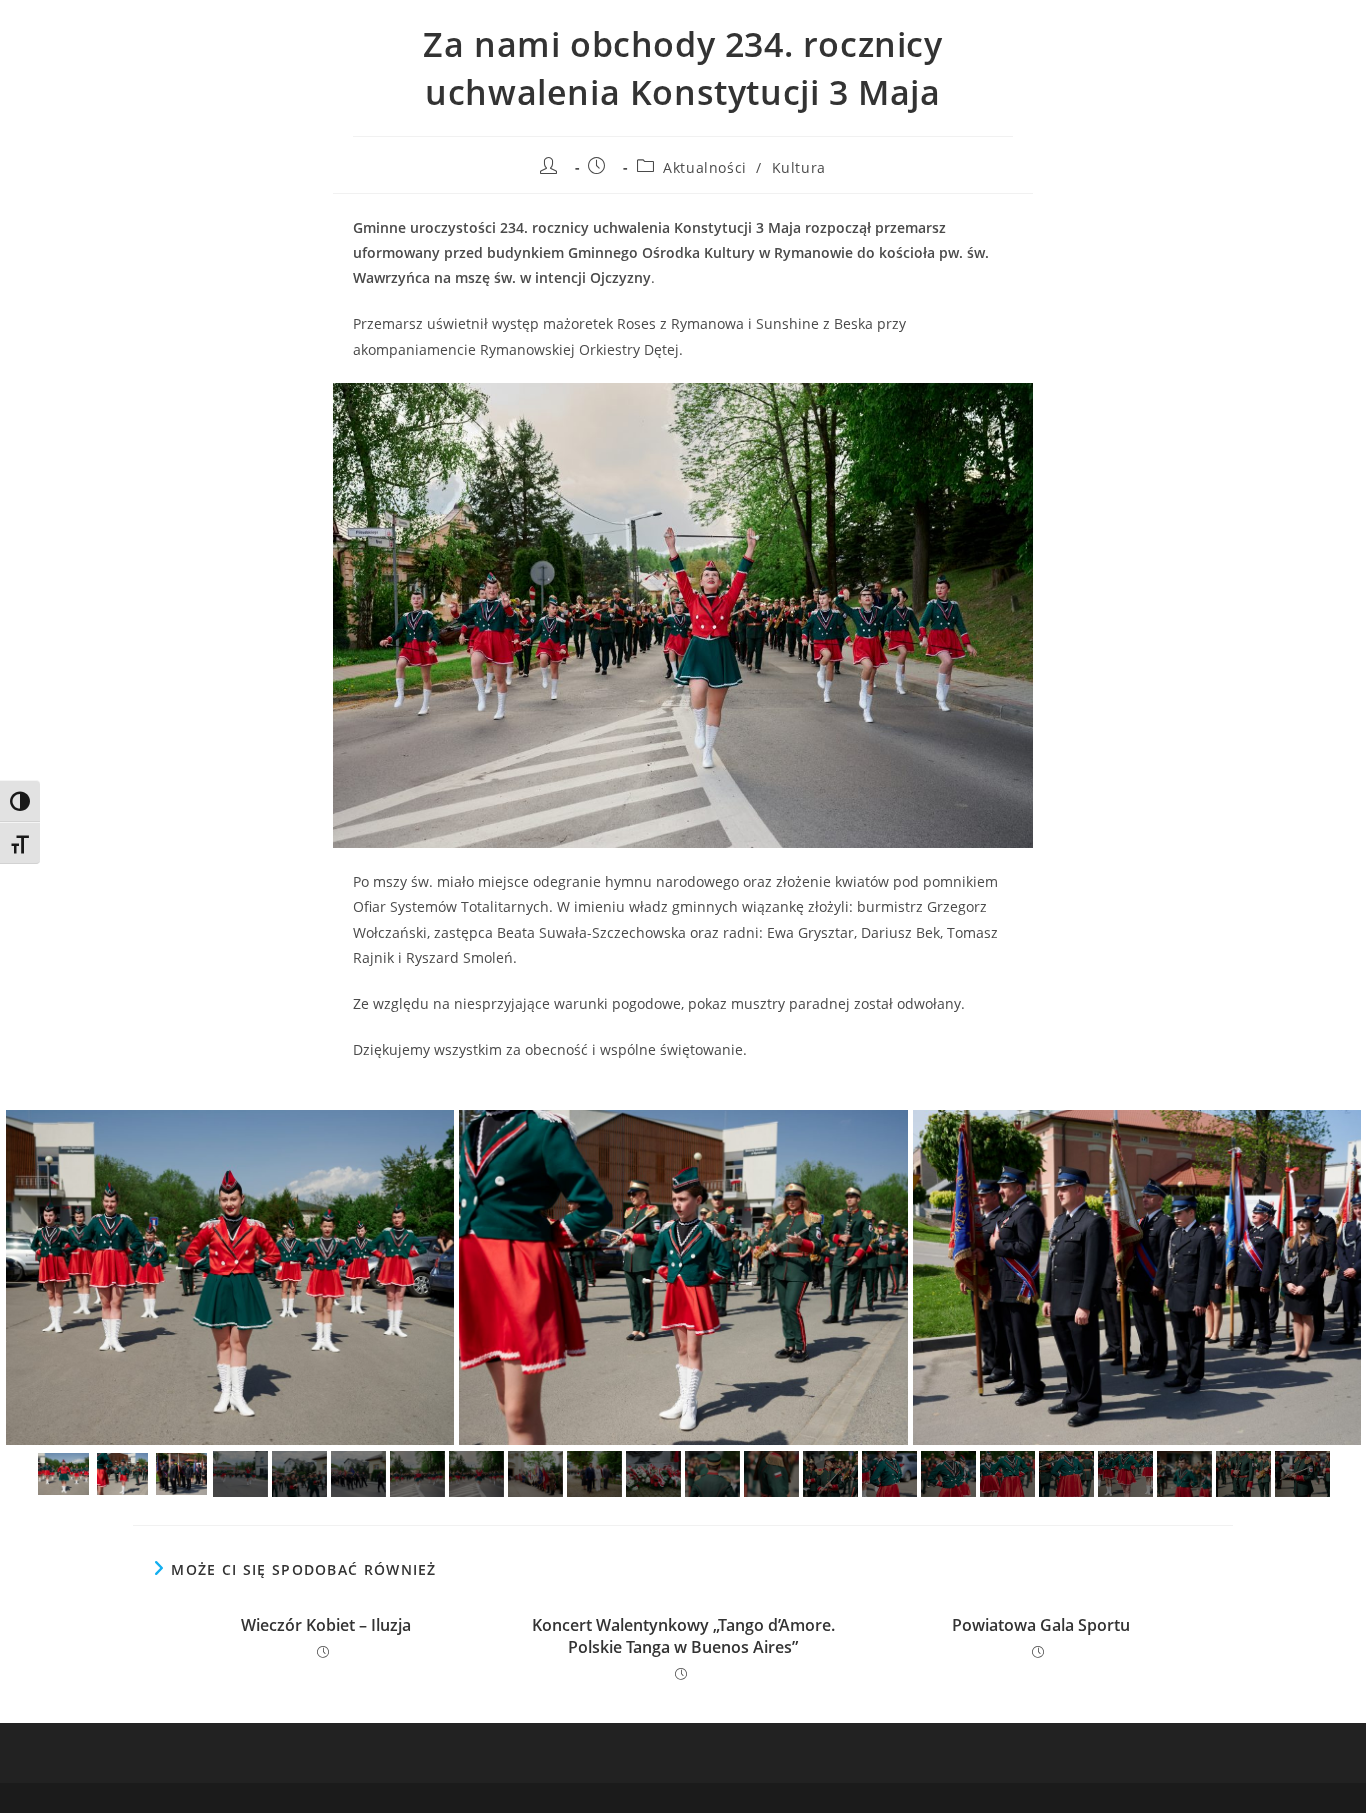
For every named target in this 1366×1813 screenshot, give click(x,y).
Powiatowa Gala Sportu (1041, 1625)
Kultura (799, 167)
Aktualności (705, 167)
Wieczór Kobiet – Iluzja (326, 1625)
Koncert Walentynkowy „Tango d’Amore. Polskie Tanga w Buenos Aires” (683, 1636)
